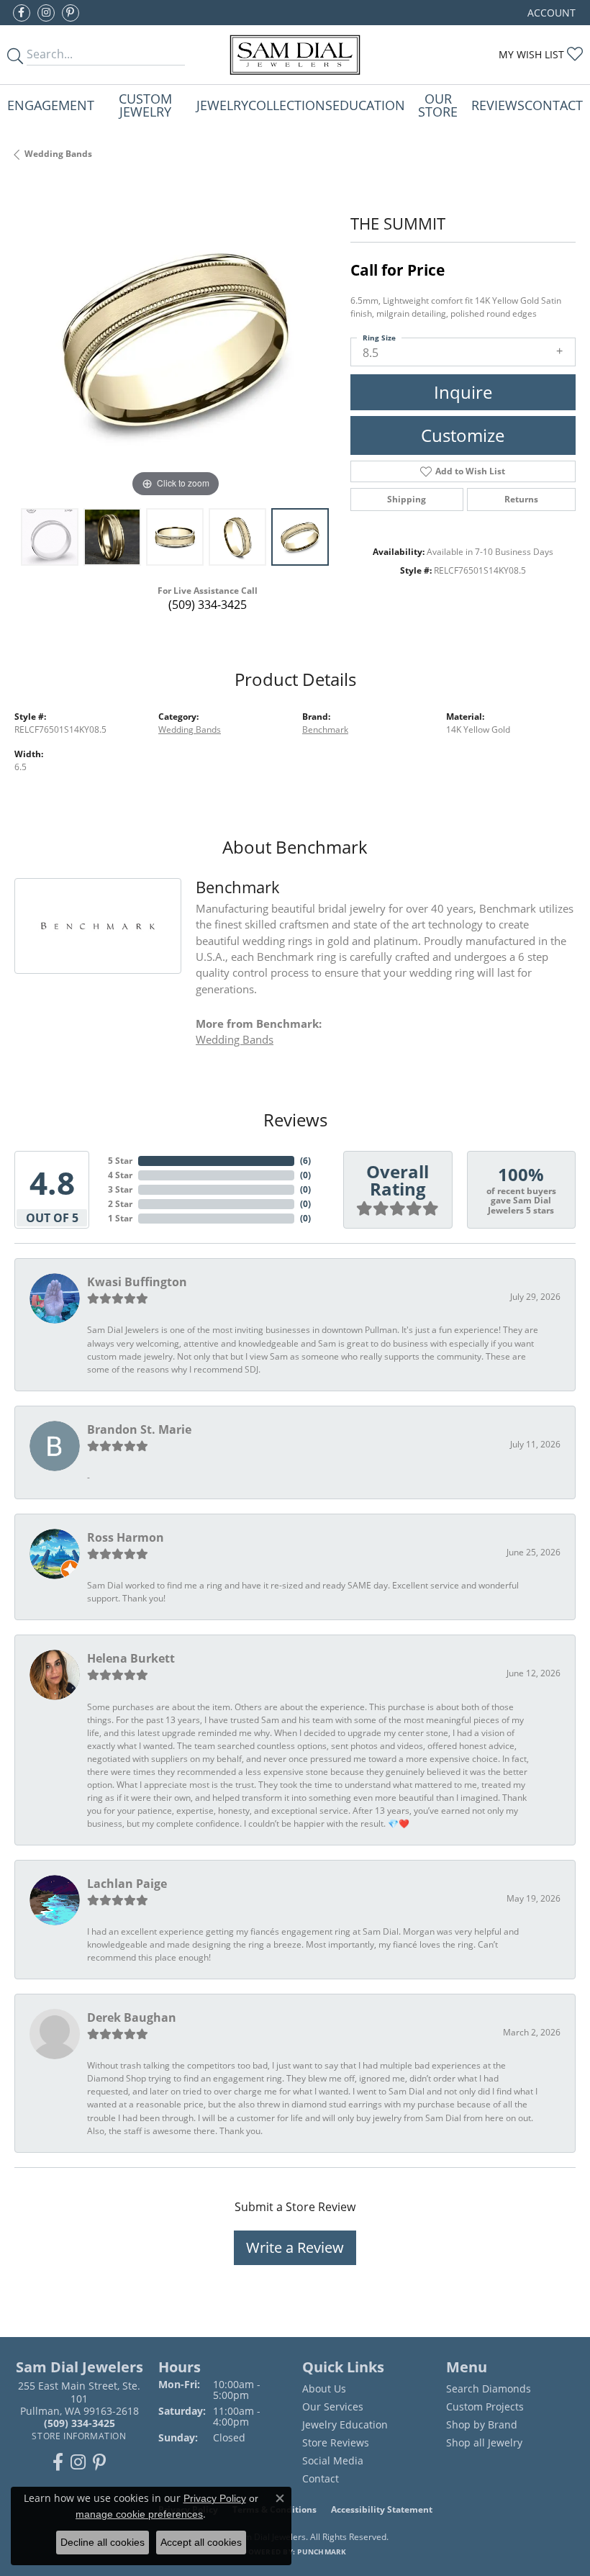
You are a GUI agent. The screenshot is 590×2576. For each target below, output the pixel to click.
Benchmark (325, 729)
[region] (175, 341)
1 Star (120, 1218)
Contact (554, 105)
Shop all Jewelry (484, 2442)
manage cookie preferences (139, 2514)
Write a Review (295, 2247)
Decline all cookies (103, 2542)
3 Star (120, 1189)
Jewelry (222, 105)
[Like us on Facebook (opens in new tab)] (22, 13)
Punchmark (322, 2552)
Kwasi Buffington (137, 1282)
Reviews (498, 105)
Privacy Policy (215, 2498)
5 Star (120, 1161)
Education (369, 105)
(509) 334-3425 (208, 605)
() (305, 1161)
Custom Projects (485, 2406)
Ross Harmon (126, 1537)
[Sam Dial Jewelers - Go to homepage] (295, 55)
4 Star (120, 1175)
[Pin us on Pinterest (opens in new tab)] (71, 13)
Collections (290, 105)
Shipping (407, 499)
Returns (521, 499)
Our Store (438, 105)
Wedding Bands (58, 154)
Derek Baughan (132, 2017)
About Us (324, 2389)
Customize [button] (463, 435)
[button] (550, 13)
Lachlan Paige (127, 1884)
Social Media (333, 2460)
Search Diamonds (489, 2389)
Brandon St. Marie (139, 1429)
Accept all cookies (201, 2542)
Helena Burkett (131, 1658)
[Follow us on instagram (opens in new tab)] (46, 13)
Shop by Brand (482, 2424)
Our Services (333, 2406)
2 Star (120, 1204)
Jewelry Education (345, 2424)
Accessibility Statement (382, 2509)
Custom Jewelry (145, 105)
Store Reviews (336, 2442)
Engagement (51, 105)
